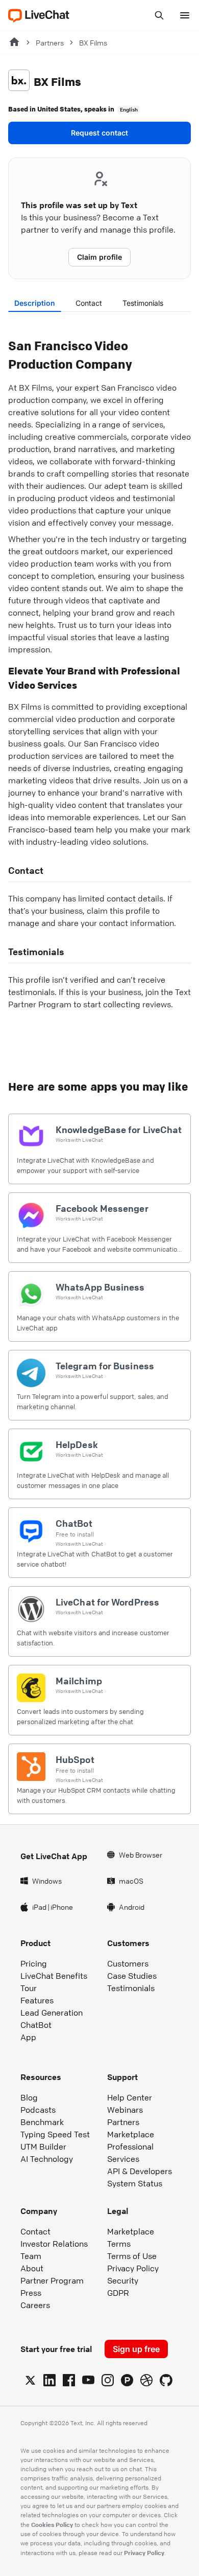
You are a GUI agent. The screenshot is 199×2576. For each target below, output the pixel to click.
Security (123, 2280)
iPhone (62, 1907)
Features (37, 2000)
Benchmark (42, 2122)
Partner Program (52, 2280)
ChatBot (36, 2025)
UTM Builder (43, 2146)
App (28, 2037)
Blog (29, 2097)
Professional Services (130, 2153)
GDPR (118, 2293)
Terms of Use (132, 2256)
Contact (89, 303)
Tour (29, 1988)
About (32, 2268)
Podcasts (38, 2110)
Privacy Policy (133, 2268)
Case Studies (132, 1976)
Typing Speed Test (55, 2134)
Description (35, 303)
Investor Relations (54, 2244)
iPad (39, 1907)
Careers (35, 2305)
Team (31, 2256)
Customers (128, 1963)
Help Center (130, 2097)
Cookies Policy (52, 2524)
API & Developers (140, 2171)
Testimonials (143, 303)
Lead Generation (52, 2013)
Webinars (125, 2110)
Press (31, 2293)
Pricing (34, 1963)
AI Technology (47, 2159)
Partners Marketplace (131, 2128)
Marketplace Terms (131, 2238)
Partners (50, 42)
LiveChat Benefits (54, 1976)
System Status (135, 2183)
